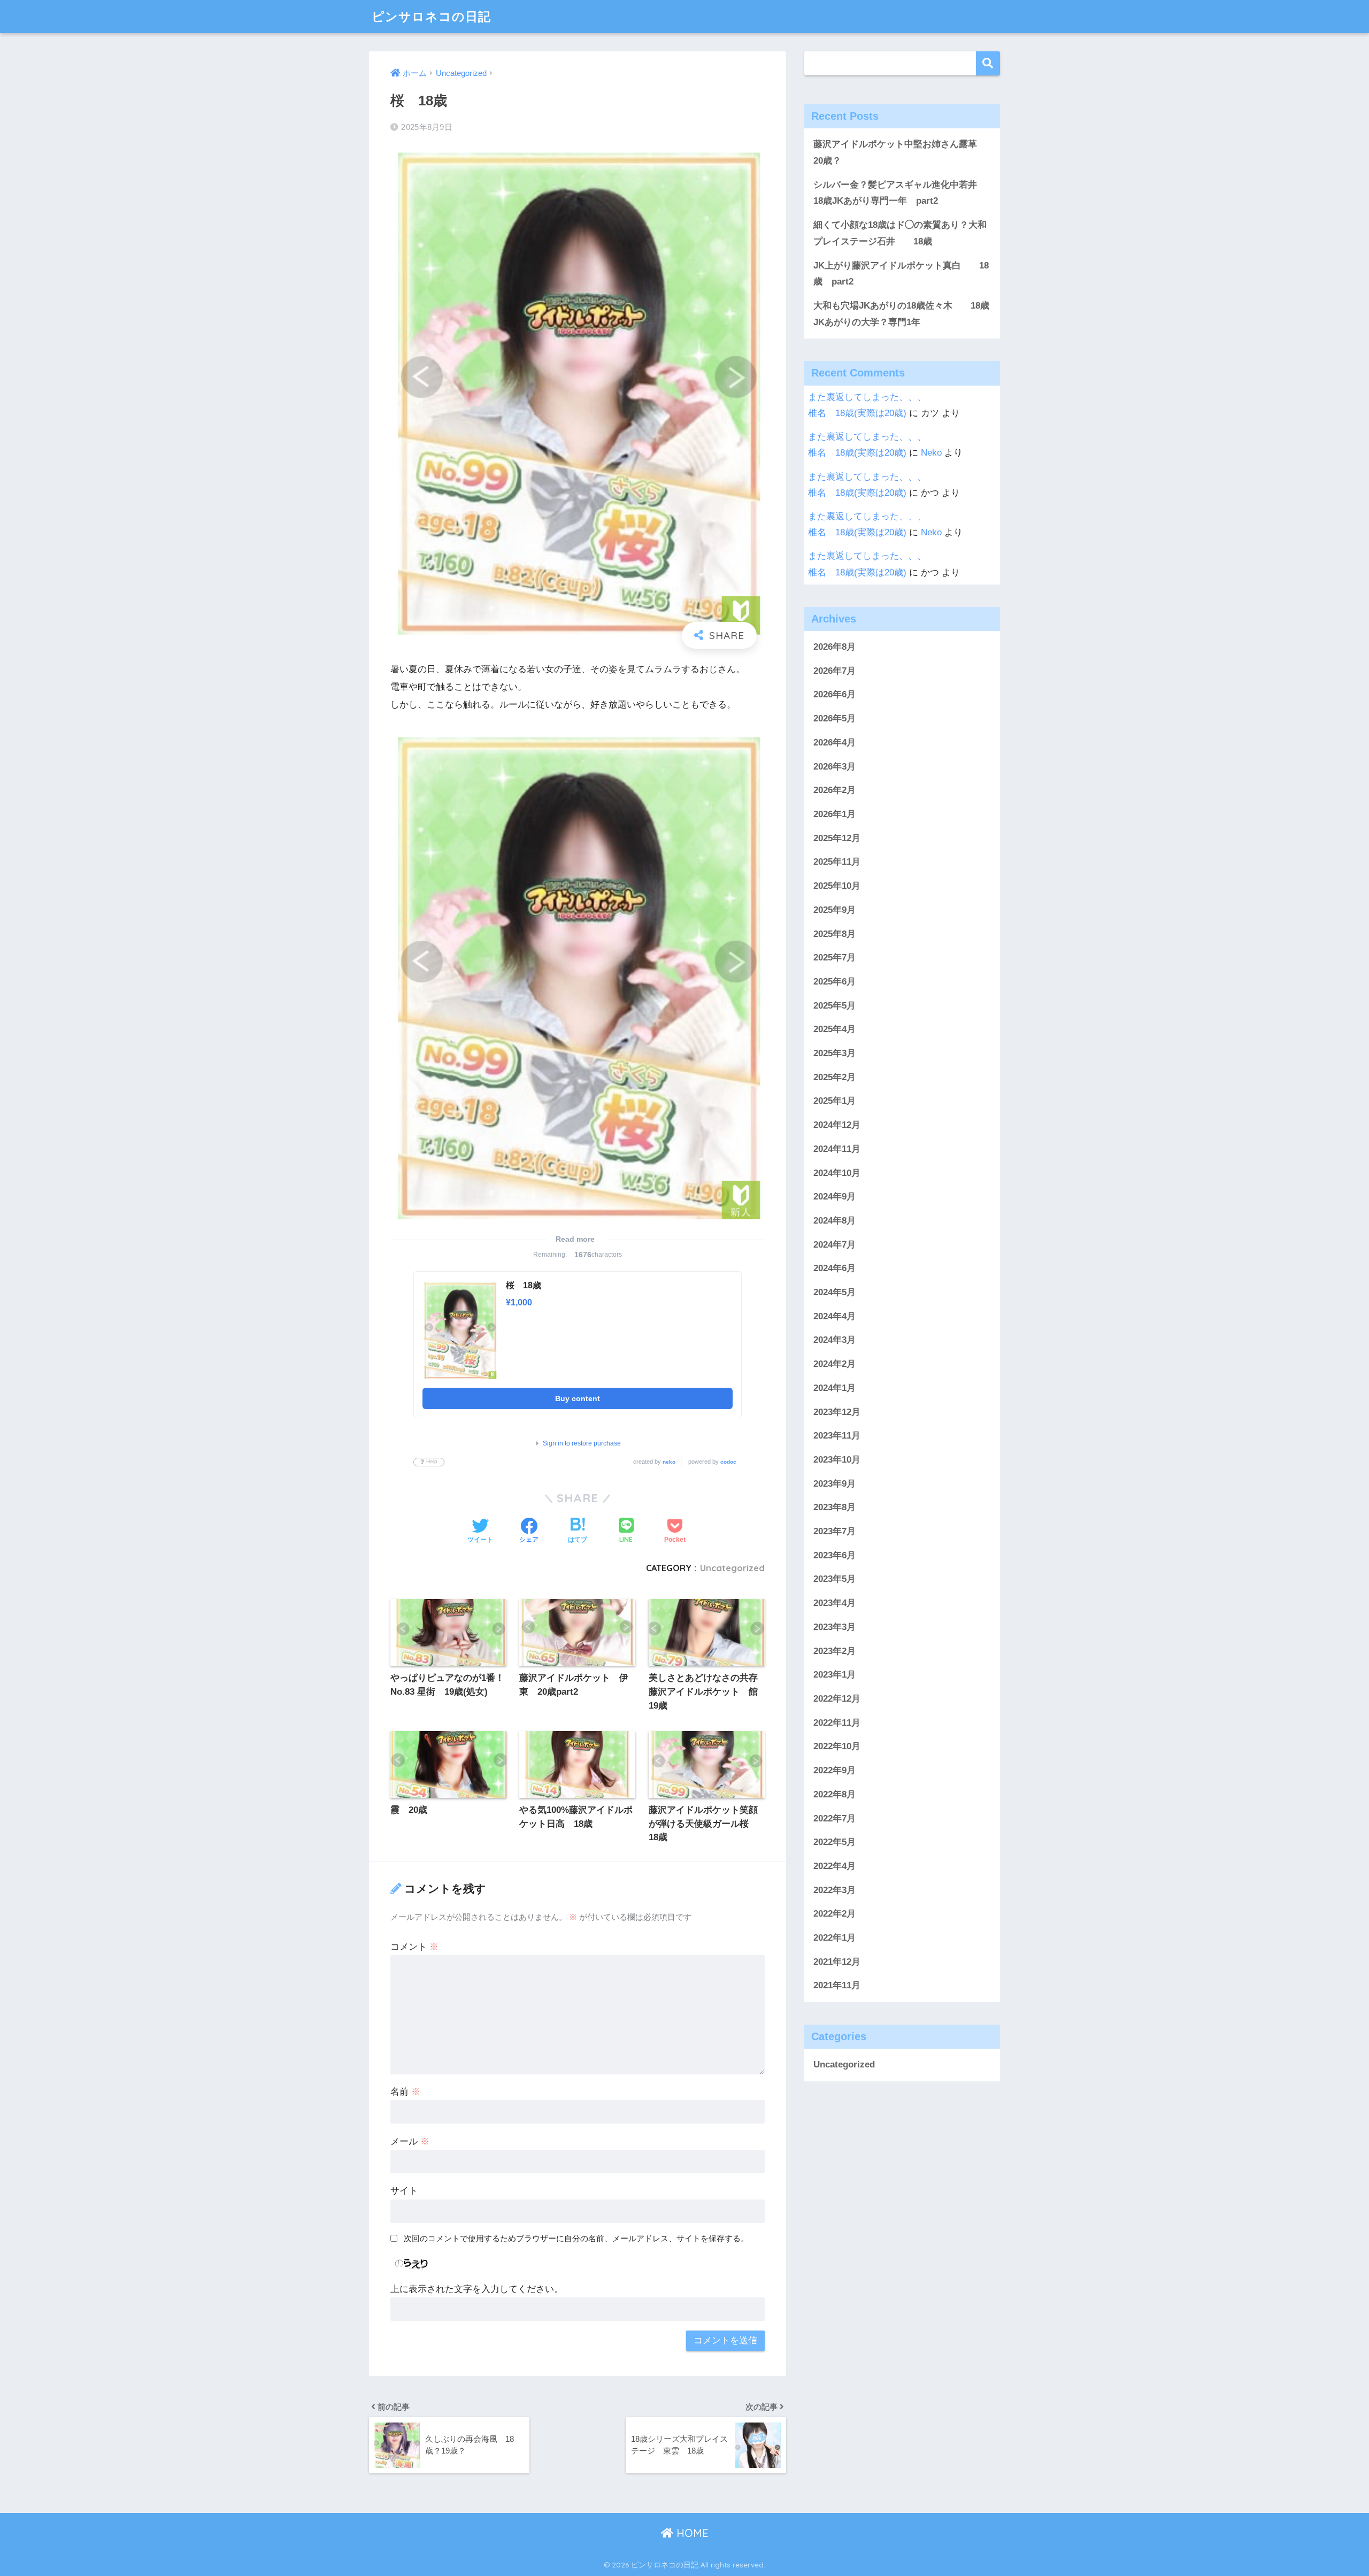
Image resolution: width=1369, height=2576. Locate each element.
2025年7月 (835, 958)
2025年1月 (835, 1101)
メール (410, 2141)
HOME (691, 2533)
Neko (931, 453)
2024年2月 (835, 1364)
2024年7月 (835, 1245)
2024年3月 (835, 1340)
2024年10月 (837, 1173)
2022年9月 (835, 1770)
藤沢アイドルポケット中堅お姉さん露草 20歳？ (900, 152)
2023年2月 (835, 1651)
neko (669, 1462)
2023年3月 (835, 1627)
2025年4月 (835, 1029)
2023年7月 (835, 1531)
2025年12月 (837, 838)
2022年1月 (835, 1938)
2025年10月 (837, 886)
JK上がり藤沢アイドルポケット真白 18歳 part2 (901, 274)
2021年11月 (837, 1985)
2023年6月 (835, 1555)
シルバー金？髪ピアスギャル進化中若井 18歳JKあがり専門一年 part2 (900, 193)
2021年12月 (837, 1962)
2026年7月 (835, 671)
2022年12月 (837, 1699)
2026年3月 (835, 767)
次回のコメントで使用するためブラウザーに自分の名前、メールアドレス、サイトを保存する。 (576, 2238)
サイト (404, 2191)
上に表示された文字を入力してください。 (477, 2289)
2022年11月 (837, 1723)
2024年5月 (835, 1292)
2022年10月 (837, 1746)
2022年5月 (835, 1842)
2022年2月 (835, 1914)
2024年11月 (837, 1149)
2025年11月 (837, 862)
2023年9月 (835, 1484)
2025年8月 (835, 934)
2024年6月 (835, 1268)
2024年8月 (835, 1221)
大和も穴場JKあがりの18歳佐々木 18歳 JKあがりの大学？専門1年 (904, 314)
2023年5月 (835, 1579)
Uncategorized (732, 1568)
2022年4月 (835, 1866)
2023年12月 (837, 1412)
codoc (728, 1462)
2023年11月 (837, 1436)
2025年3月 (835, 1053)
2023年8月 (835, 1507)
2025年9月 (835, 910)
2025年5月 (835, 1006)
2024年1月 (835, 1388)
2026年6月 (835, 694)
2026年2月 (835, 790)
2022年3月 (835, 1890)
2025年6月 (835, 982)
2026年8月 (835, 647)
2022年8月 (835, 1794)
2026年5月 (835, 718)
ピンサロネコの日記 (431, 16)
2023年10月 (837, 1460)
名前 (405, 2092)
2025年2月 (835, 1077)
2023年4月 (835, 1603)
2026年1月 (835, 814)
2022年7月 (835, 1818)
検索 (988, 63)
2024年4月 (835, 1316)
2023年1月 (835, 1675)
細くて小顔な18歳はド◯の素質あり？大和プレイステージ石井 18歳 (900, 233)
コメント (414, 1947)
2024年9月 (835, 1197)
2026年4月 (835, 743)
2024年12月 (837, 1125)
